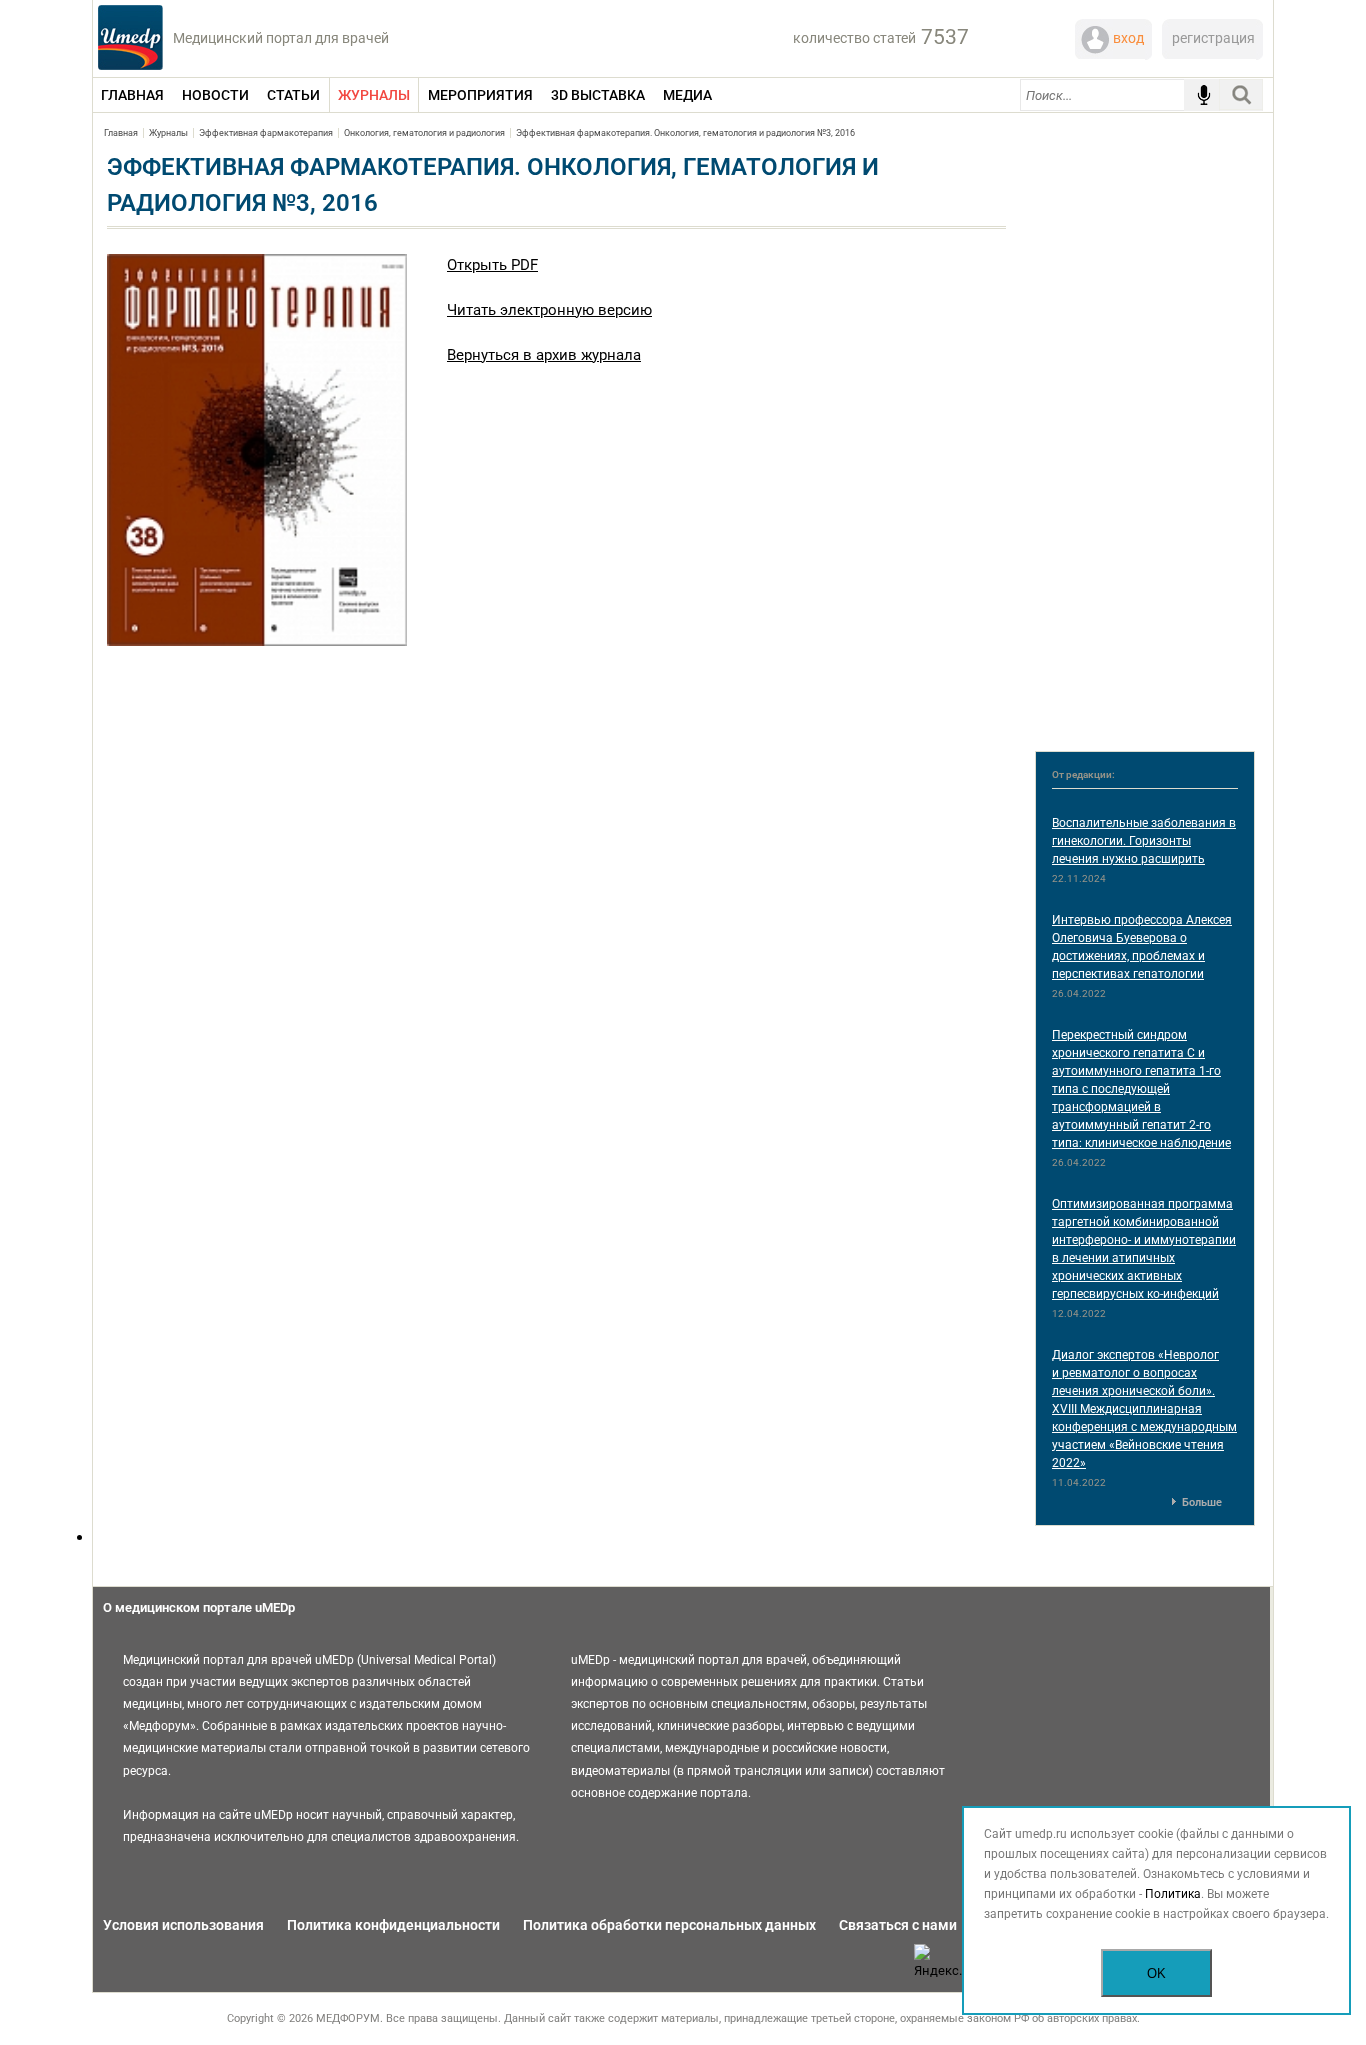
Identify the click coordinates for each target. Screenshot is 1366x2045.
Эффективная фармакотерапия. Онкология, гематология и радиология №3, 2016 (685, 133)
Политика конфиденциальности (393, 1925)
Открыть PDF (492, 265)
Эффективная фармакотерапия (266, 133)
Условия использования (183, 1925)
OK (1156, 1973)
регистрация (1213, 38)
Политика (1173, 1894)
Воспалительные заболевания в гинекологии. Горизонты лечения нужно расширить (1144, 841)
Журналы (168, 133)
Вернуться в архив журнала (544, 355)
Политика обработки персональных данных (669, 1925)
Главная (121, 133)
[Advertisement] (1145, 436)
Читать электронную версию (549, 310)
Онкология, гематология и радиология (424, 133)
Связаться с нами (898, 1925)
